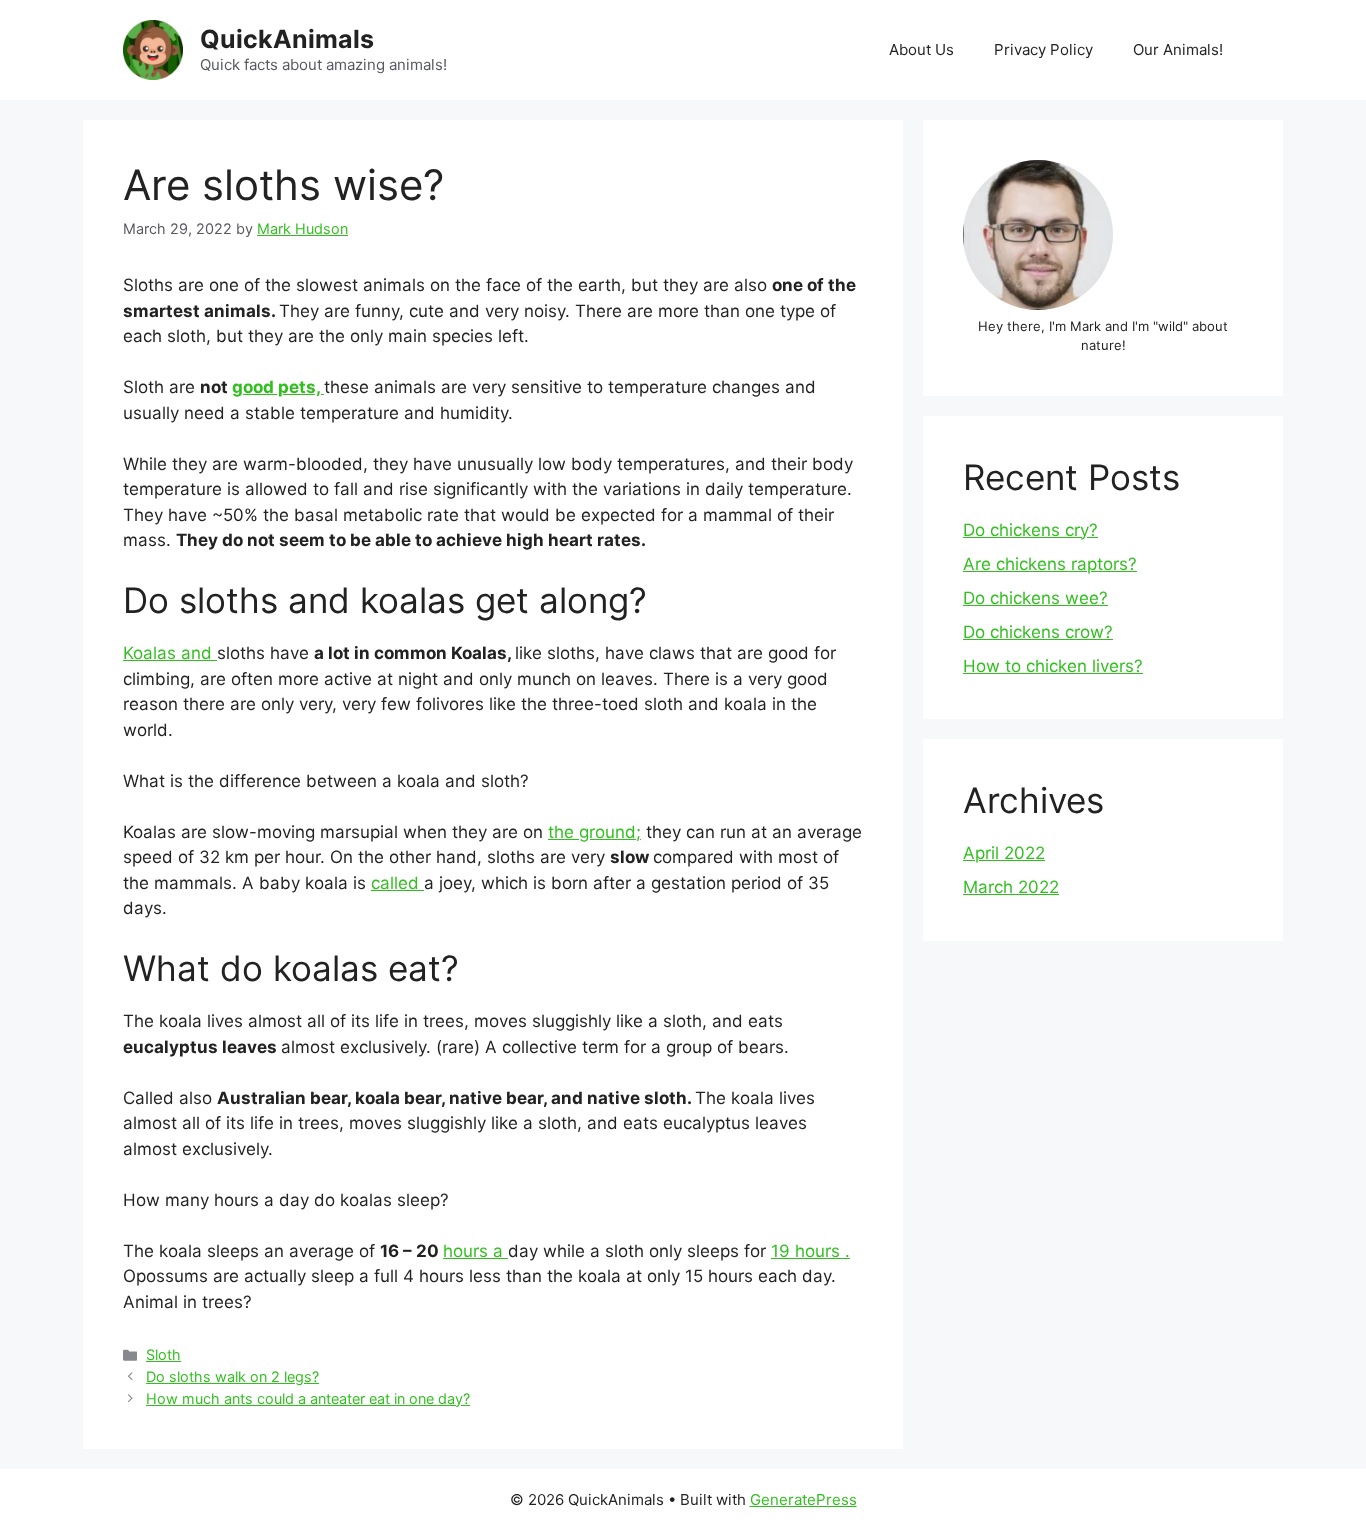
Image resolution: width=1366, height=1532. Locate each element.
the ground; (594, 832)
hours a (475, 1251)
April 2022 (1004, 853)
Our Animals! (1178, 49)
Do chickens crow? (1038, 632)
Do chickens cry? (1030, 530)
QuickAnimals (287, 39)
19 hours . (810, 1251)
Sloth (163, 1354)
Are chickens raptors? (1050, 564)
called (397, 883)
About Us (921, 49)
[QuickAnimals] (153, 49)
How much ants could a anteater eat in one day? (308, 1398)
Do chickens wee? (1035, 598)
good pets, (278, 387)
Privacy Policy (1043, 49)
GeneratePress (803, 1499)
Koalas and (170, 653)
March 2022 (1011, 887)
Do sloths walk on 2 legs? (232, 1376)
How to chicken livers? (1053, 666)
